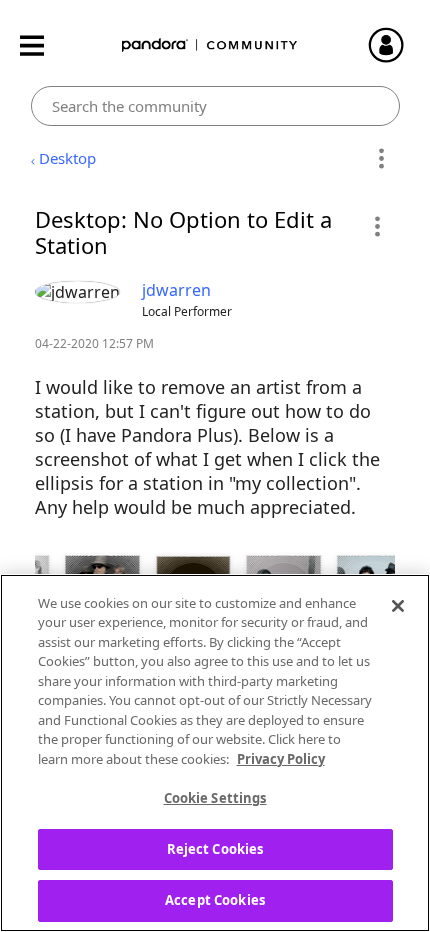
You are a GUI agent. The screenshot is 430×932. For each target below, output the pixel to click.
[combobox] (215, 106)
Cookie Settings (215, 798)
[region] (215, 753)
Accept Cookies (215, 900)
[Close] (398, 606)
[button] (376, 226)
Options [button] (381, 159)
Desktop (67, 158)
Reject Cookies (215, 849)
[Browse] (42, 45)
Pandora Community (210, 45)
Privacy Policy (281, 759)
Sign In (395, 45)
